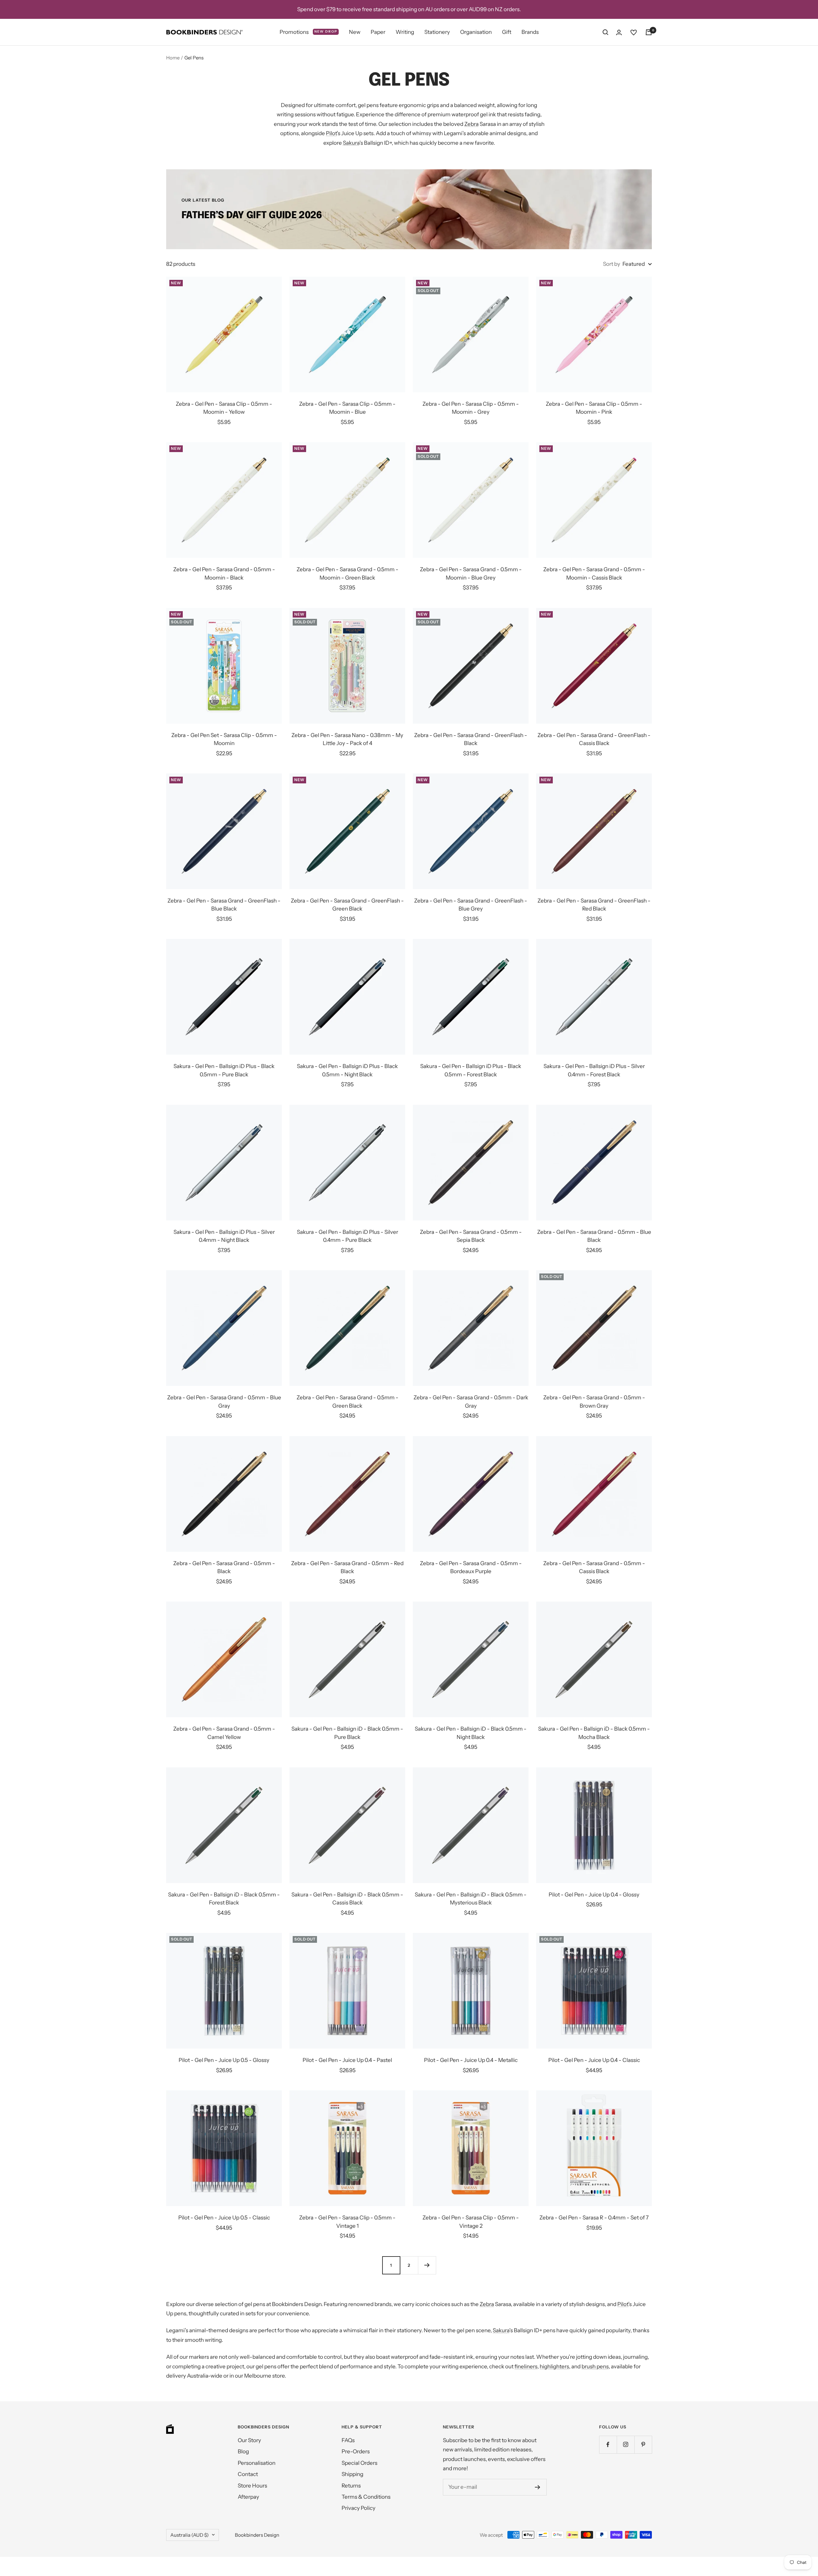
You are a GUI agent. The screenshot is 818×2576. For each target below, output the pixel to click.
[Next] (427, 2265)
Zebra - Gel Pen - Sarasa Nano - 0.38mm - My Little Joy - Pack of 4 (347, 739)
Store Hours (252, 2486)
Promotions (309, 32)
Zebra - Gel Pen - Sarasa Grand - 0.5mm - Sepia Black (471, 1236)
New (355, 32)
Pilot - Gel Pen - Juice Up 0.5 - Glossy (224, 2060)
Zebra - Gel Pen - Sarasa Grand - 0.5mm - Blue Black (594, 1236)
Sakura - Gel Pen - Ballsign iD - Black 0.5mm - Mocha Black (594, 1733)
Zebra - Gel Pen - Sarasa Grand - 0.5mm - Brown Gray (594, 1402)
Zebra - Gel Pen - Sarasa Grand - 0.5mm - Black (224, 1567)
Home (173, 58)
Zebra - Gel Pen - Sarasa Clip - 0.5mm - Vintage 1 (347, 2222)
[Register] (538, 2487)
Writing (405, 32)
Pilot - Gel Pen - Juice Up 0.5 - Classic (224, 2218)
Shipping (352, 2474)
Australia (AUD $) (189, 2535)
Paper (378, 32)
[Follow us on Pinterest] (643, 2445)
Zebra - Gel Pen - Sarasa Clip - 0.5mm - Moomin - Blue (347, 408)
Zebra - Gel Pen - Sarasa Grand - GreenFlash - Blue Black (224, 905)
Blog (243, 2451)
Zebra (471, 124)
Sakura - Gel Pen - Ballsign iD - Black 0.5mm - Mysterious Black (471, 1899)
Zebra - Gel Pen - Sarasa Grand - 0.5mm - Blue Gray (224, 1402)
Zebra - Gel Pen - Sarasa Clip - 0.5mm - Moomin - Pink (594, 408)
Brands (530, 32)
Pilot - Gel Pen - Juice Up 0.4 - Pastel (347, 2060)
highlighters (554, 2366)
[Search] (606, 32)
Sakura (351, 143)
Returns (351, 2486)
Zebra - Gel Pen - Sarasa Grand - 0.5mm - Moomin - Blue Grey (471, 573)
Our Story (249, 2440)
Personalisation (257, 2463)
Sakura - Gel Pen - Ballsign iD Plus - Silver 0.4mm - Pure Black (347, 1236)
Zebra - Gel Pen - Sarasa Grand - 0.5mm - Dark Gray (471, 1402)
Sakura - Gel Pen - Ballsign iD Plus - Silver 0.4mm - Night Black (224, 1236)
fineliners (526, 2366)
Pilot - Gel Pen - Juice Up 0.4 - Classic (594, 2060)
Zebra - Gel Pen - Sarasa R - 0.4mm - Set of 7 (594, 2218)
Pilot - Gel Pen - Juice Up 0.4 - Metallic (471, 2060)
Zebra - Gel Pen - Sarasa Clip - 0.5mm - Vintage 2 (471, 2222)
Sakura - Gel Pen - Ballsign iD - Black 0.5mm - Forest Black (224, 1899)
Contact (248, 2474)
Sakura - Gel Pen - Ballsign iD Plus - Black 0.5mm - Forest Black (471, 1070)
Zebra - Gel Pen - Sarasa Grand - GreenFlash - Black (471, 739)
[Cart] (649, 32)
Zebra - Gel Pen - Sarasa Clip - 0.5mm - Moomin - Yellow (224, 408)
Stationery (437, 32)
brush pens (595, 2366)
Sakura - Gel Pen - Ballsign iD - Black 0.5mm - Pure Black (347, 1733)
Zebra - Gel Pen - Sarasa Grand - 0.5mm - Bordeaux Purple (471, 1567)
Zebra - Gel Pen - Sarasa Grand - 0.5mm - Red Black (347, 1567)
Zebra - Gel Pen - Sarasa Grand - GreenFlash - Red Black (594, 905)
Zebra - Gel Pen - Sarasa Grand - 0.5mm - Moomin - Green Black (347, 573)
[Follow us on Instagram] (625, 2445)
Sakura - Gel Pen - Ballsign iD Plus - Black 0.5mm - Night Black (347, 1070)
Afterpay (248, 2497)
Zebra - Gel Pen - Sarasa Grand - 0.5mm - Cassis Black (594, 1567)
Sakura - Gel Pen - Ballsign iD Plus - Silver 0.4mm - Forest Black (594, 1070)
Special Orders (359, 2463)
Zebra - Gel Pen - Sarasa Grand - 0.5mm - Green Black (347, 1402)
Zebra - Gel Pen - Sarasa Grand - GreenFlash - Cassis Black (594, 739)
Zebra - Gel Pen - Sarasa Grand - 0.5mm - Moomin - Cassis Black (594, 573)
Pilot (331, 133)
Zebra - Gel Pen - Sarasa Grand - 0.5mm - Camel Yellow (224, 1733)
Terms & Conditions (366, 2497)
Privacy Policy (359, 2508)
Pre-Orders (356, 2451)
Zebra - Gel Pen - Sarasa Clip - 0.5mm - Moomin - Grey (471, 408)
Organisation (476, 32)
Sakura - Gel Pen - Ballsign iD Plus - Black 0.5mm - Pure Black (224, 1070)
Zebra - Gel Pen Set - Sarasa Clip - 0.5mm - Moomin (224, 739)
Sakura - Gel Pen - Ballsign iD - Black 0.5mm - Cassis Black (347, 1899)
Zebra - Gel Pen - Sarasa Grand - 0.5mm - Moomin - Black (224, 573)
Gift (507, 32)
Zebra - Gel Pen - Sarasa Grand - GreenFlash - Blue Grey (471, 905)
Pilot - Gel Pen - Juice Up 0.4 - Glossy (594, 1895)
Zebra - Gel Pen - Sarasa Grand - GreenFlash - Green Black (347, 905)
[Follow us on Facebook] (608, 2445)
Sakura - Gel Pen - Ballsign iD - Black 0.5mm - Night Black (471, 1733)
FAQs (348, 2440)
